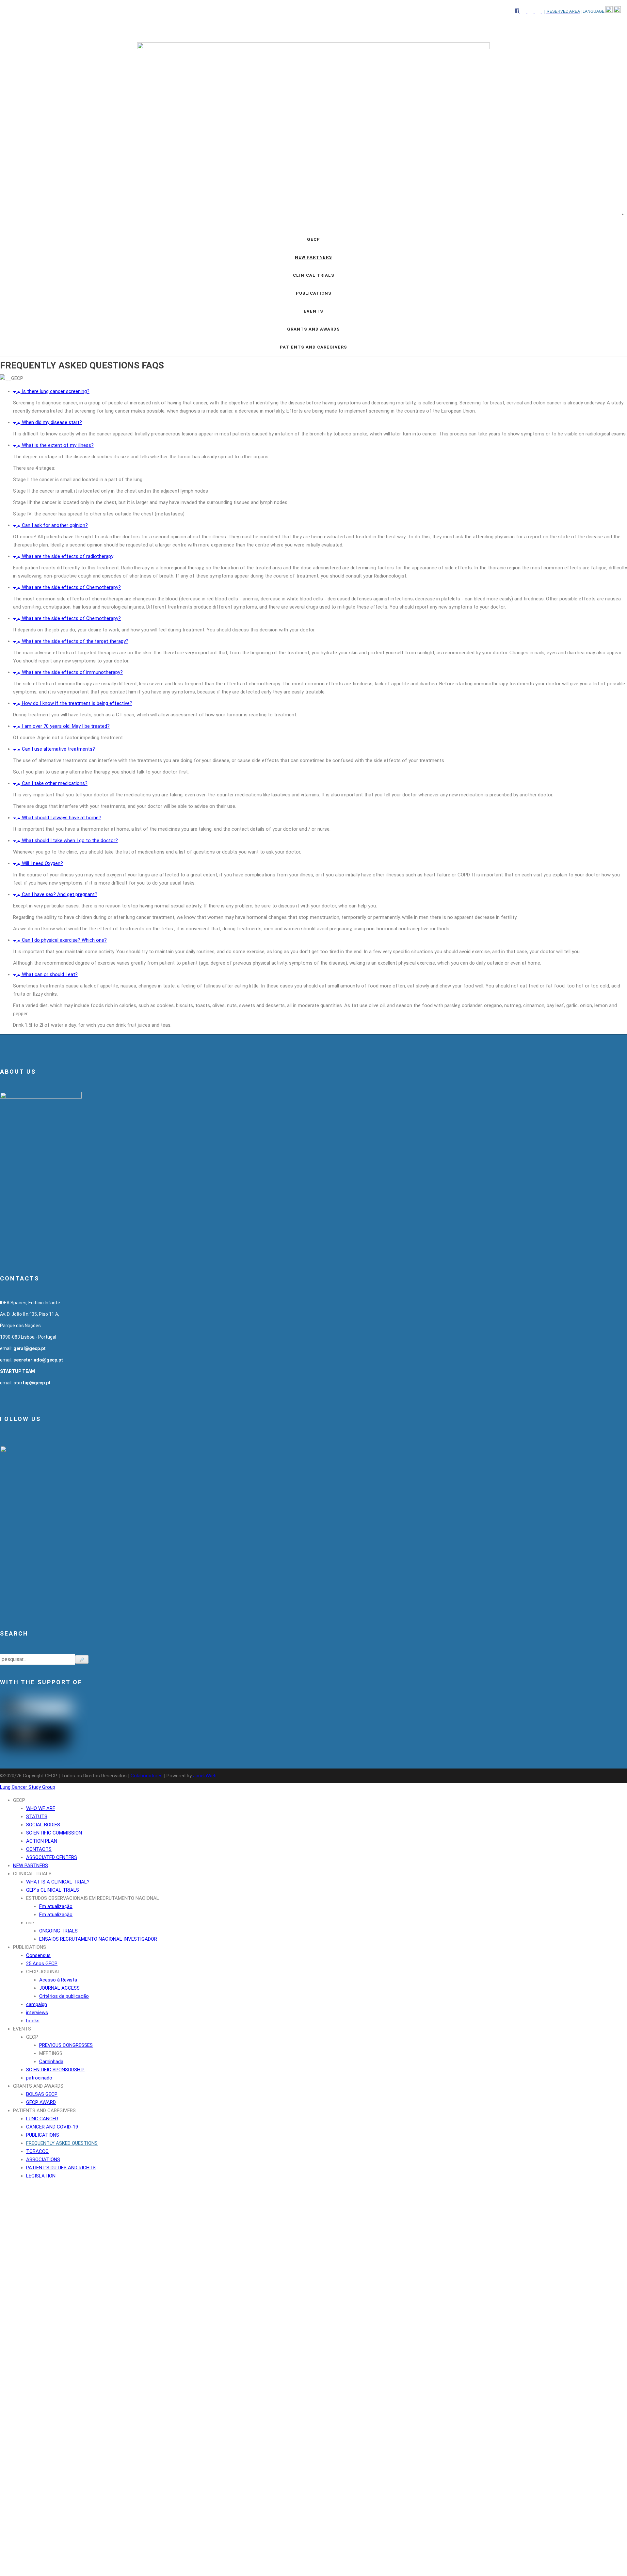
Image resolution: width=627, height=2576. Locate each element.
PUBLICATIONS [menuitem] (30, 1947)
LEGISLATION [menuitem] (41, 2176)
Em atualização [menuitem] (56, 1906)
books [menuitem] (33, 2021)
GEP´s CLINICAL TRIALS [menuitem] (53, 1890)
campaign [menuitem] (37, 2004)
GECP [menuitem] (19, 1800)
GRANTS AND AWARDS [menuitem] (38, 2086)
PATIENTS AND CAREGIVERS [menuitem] (44, 2111)
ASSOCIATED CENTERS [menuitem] (52, 1857)
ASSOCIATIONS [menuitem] (43, 2160)
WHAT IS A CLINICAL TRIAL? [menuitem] (58, 1882)
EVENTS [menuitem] (22, 2029)
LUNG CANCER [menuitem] (42, 2119)
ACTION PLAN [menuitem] (42, 1841)
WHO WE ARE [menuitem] (41, 1808)
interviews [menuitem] (37, 2013)
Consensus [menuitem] (38, 1955)
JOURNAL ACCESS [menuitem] (59, 1988)
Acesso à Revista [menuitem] (58, 1980)
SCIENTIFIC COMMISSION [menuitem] (54, 1833)
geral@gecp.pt (30, 1348)
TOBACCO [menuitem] (37, 2151)
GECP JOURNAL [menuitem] (43, 1972)
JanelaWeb (205, 1776)
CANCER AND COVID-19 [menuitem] (52, 2127)
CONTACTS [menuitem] (39, 1849)
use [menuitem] (30, 1923)
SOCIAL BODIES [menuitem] (43, 1825)
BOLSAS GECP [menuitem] (42, 2094)
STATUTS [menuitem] (37, 1817)
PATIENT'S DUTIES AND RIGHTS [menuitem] (61, 2168)
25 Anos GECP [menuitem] (42, 1964)
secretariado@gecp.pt (38, 1360)
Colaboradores (147, 1776)
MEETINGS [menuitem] (51, 2053)
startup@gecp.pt (32, 1383)
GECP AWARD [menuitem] (41, 2102)
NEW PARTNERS (313, 257)
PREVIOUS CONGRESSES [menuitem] (66, 2045)
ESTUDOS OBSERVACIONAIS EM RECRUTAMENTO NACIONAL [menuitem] (93, 1898)
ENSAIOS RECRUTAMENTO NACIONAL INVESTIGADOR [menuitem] (98, 1939)
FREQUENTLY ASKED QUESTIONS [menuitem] (62, 2143)
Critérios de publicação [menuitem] (64, 1996)
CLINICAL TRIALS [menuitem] (32, 1874)
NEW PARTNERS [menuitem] (31, 1866)
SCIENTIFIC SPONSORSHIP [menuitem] (55, 2070)
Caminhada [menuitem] (51, 2062)
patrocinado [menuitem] (39, 2078)
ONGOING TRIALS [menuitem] (58, 1931)
